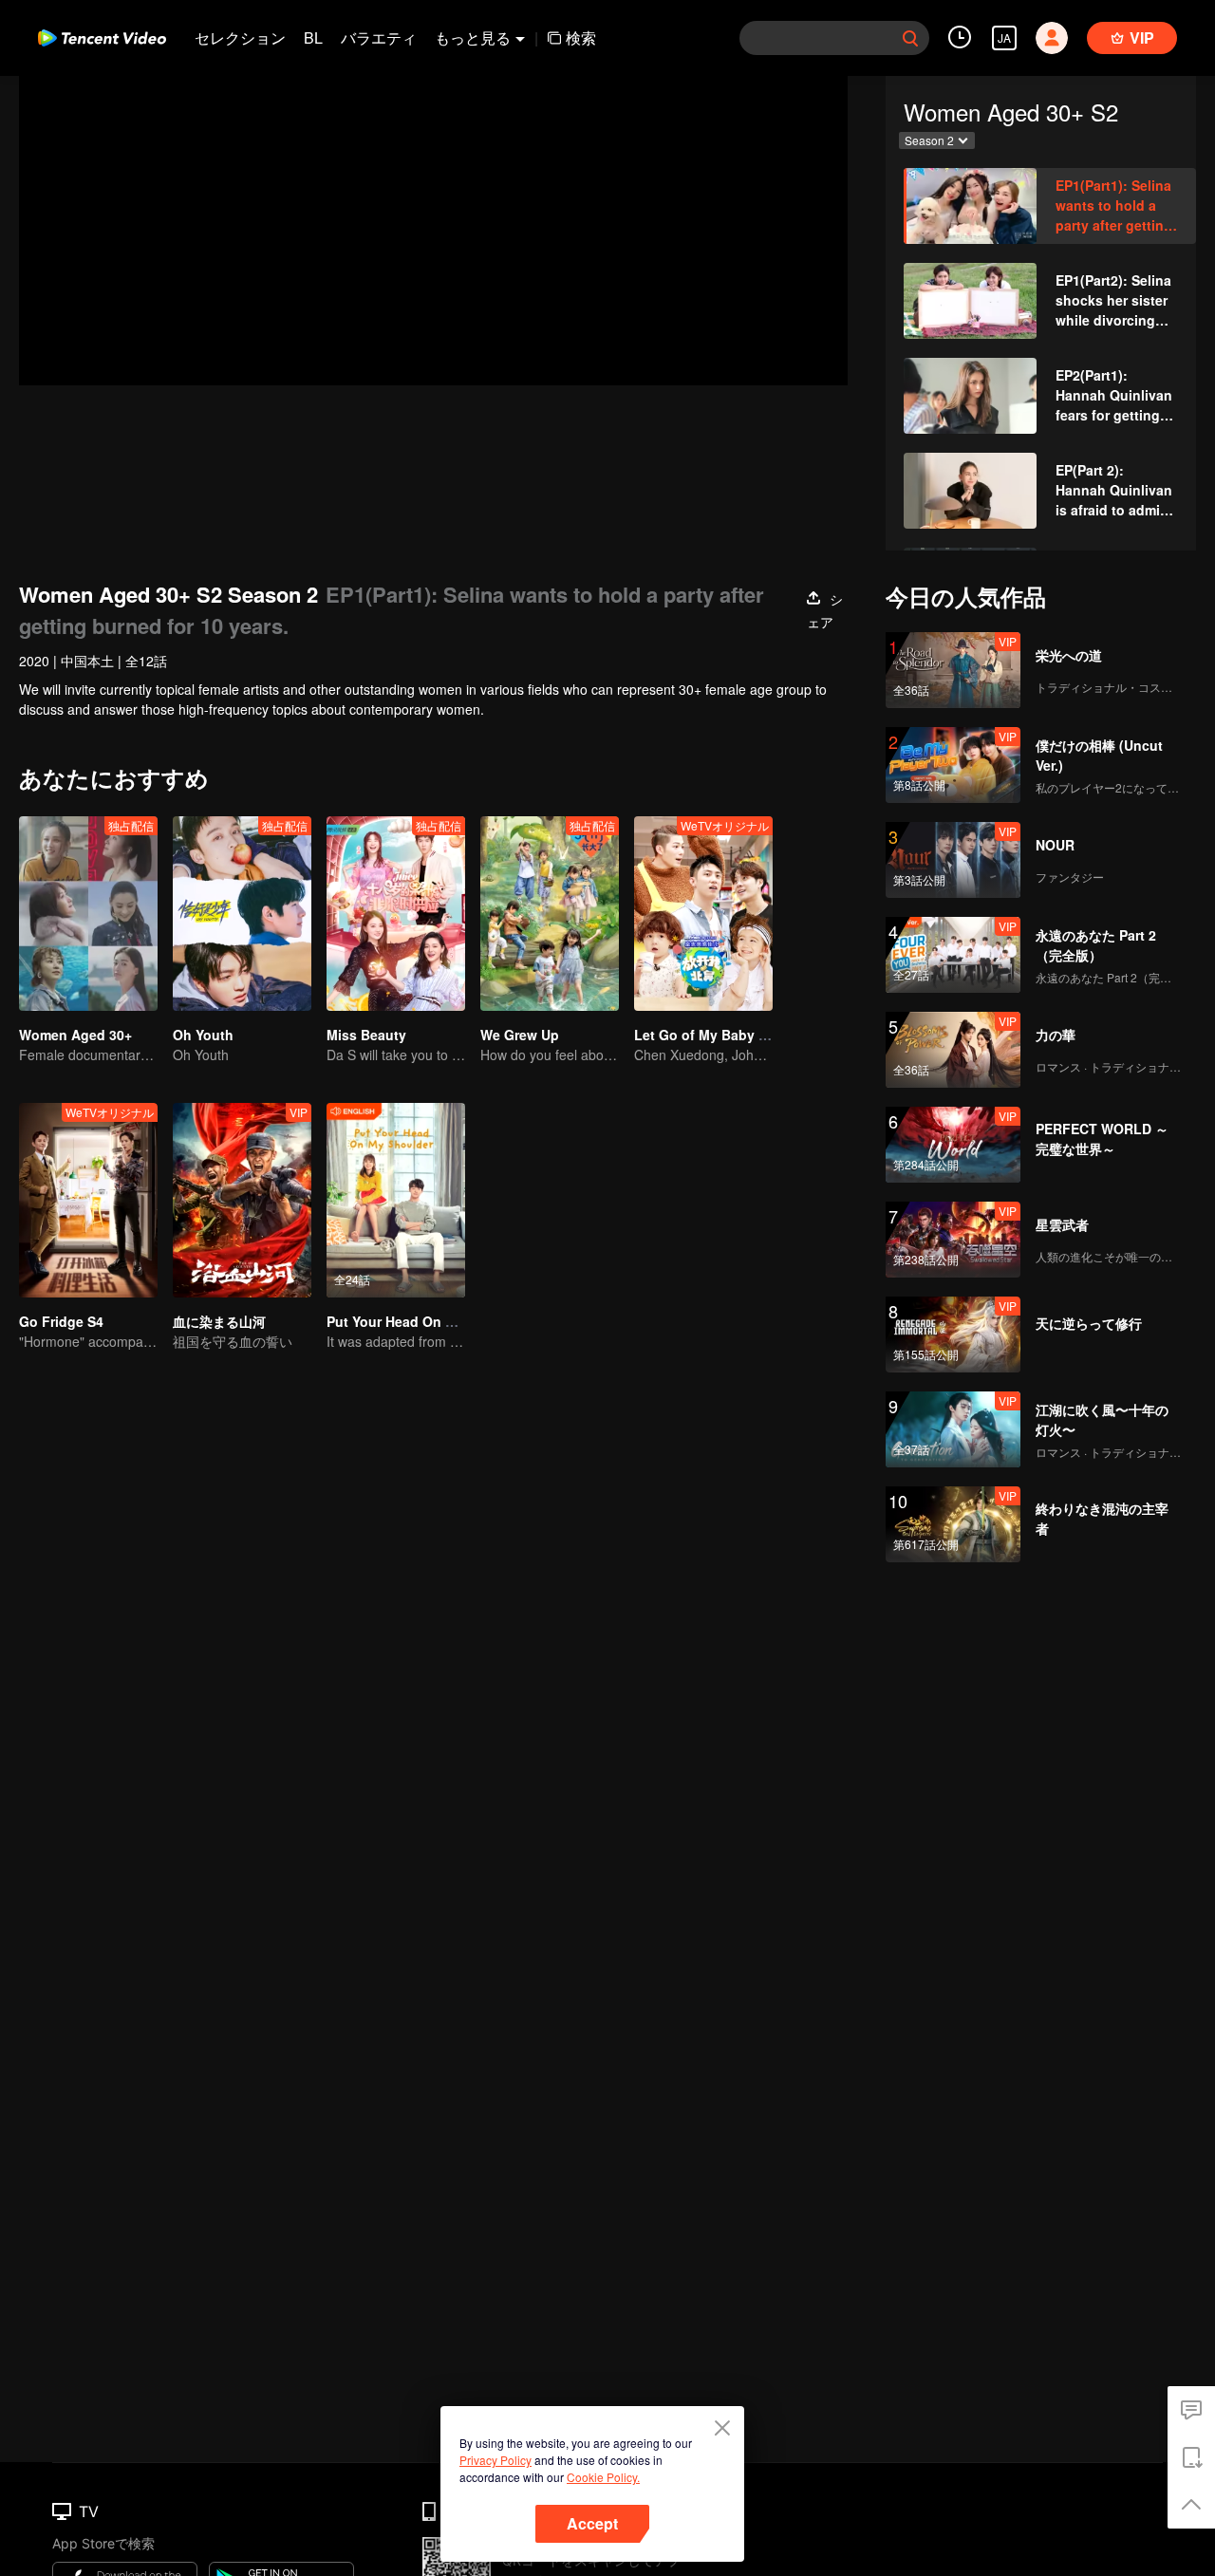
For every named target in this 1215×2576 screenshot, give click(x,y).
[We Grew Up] (550, 914)
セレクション (240, 37)
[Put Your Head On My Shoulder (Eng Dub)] (396, 1200)
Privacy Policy (495, 2460)
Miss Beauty (366, 1035)
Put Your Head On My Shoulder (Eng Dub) (461, 1321)
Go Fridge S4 (61, 1321)
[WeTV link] (102, 38)
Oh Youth (203, 1035)
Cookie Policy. (603, 2477)
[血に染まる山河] (242, 1200)
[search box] (910, 38)
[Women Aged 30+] (88, 914)
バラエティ (379, 37)
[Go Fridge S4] (88, 1200)
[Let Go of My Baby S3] (703, 914)
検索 (581, 37)
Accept (592, 2523)
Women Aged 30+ (75, 1035)
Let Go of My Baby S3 (704, 1035)
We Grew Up (520, 1035)
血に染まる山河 (219, 1321)
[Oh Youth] (242, 914)
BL (313, 37)
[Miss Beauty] (396, 914)
